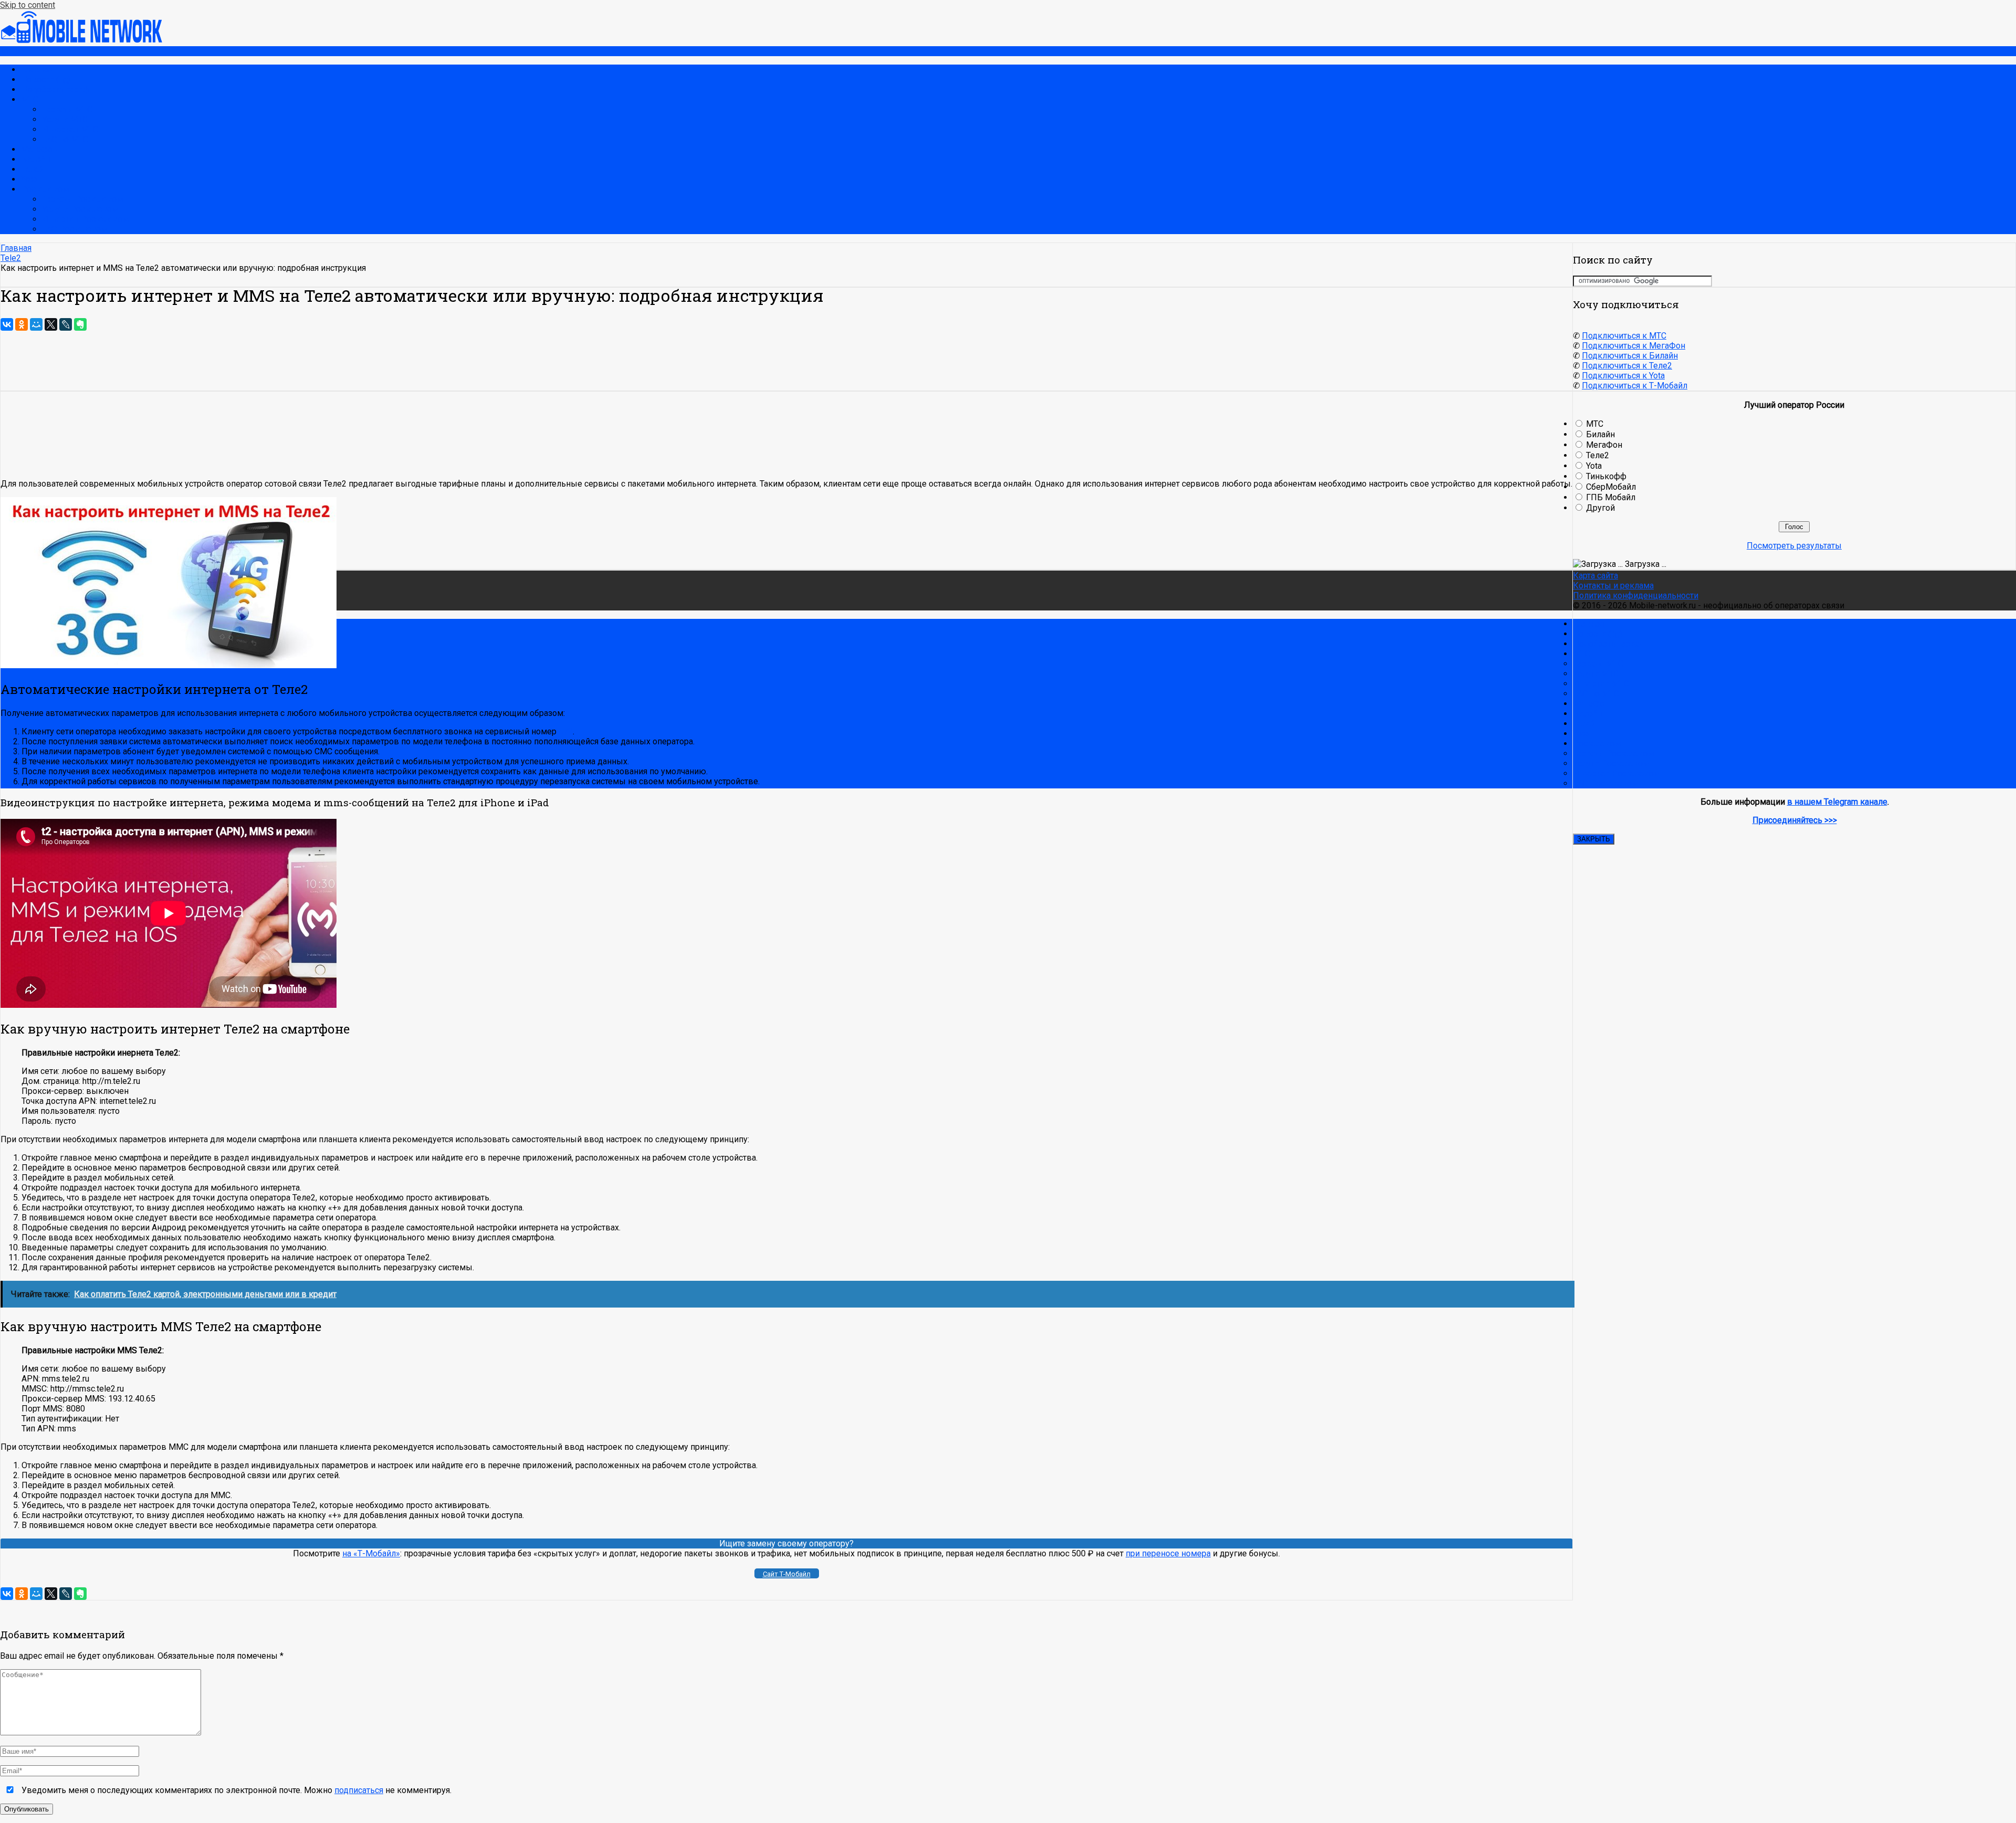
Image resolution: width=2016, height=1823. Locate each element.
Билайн (35, 159)
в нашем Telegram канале (1837, 802)
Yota (29, 179)
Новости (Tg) (46, 80)
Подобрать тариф (55, 89)
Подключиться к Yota (1623, 376)
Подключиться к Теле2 (1627, 366)
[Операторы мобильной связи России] (89, 41)
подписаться (359, 1790)
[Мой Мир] (36, 324)
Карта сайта (1595, 576)
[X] (51, 324)
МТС (30, 99)
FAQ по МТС (65, 139)
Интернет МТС (70, 129)
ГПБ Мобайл (1611, 497)
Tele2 (11, 258)
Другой (1600, 508)
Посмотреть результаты (1794, 546)
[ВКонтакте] (7, 324)
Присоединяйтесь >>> (1795, 820)
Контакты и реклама (1613, 586)
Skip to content (28, 5)
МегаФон (39, 149)
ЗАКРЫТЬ (1594, 839)
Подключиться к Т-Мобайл (1635, 386)
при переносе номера (1168, 1553)
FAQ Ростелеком (75, 229)
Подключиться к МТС (1624, 336)
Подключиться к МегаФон (1634, 346)
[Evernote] (80, 324)
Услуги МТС (65, 119)
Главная (36, 70)
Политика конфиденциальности (1636, 596)
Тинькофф (1606, 476)
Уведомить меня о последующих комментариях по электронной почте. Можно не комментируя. (235, 1790)
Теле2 (33, 169)
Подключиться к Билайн (1630, 356)
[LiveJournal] (66, 324)
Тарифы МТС (67, 109)
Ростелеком (45, 189)
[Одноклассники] (22, 324)
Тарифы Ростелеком (82, 199)
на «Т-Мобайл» (371, 1553)
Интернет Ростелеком (85, 219)
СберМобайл (1611, 487)
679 (566, 731)
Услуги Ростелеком (80, 209)
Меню (12, 51)
